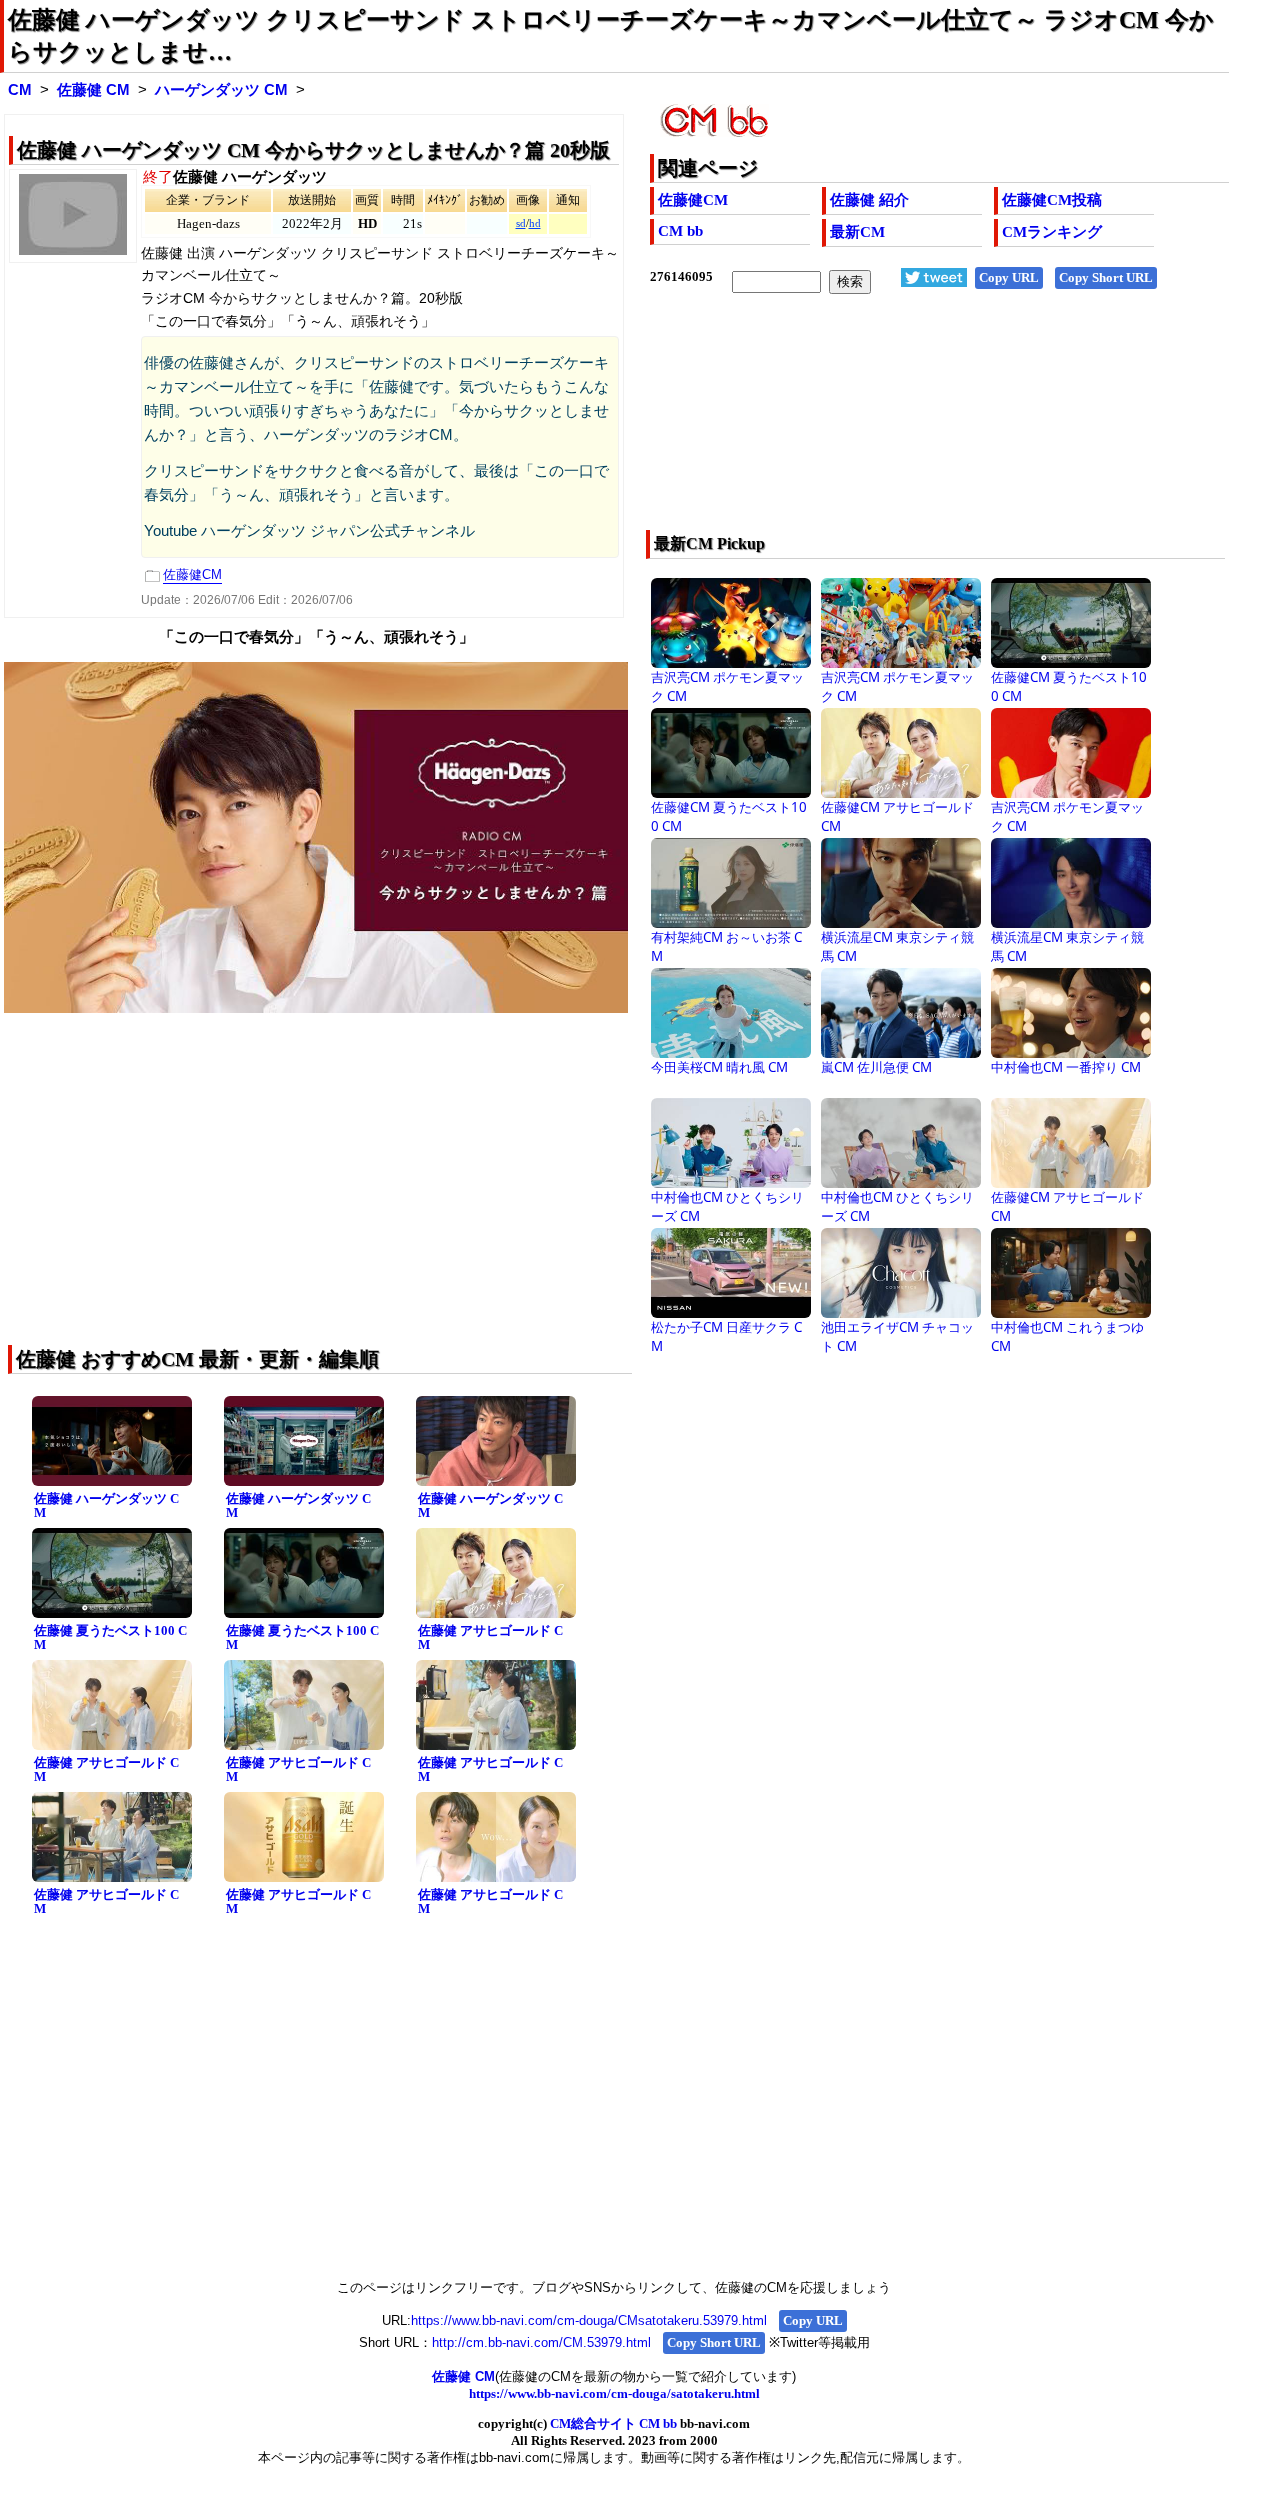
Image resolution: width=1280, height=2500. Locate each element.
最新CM (857, 232)
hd (535, 223)
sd (521, 223)
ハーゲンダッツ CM (221, 90)
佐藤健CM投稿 (1052, 200)
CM (20, 90)
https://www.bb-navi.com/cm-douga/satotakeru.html (614, 2393)
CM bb (680, 231)
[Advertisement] (881, 425)
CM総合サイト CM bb (613, 2423)
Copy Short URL (1106, 277)
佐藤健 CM (93, 90)
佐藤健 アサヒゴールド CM (490, 1638)
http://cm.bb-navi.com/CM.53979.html (541, 2342)
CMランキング (1052, 232)
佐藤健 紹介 (869, 200)
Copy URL (1009, 277)
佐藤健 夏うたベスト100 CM (110, 1638)
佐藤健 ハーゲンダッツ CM (106, 1506)
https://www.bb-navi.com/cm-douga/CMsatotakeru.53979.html (589, 2320)
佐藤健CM (693, 200)
